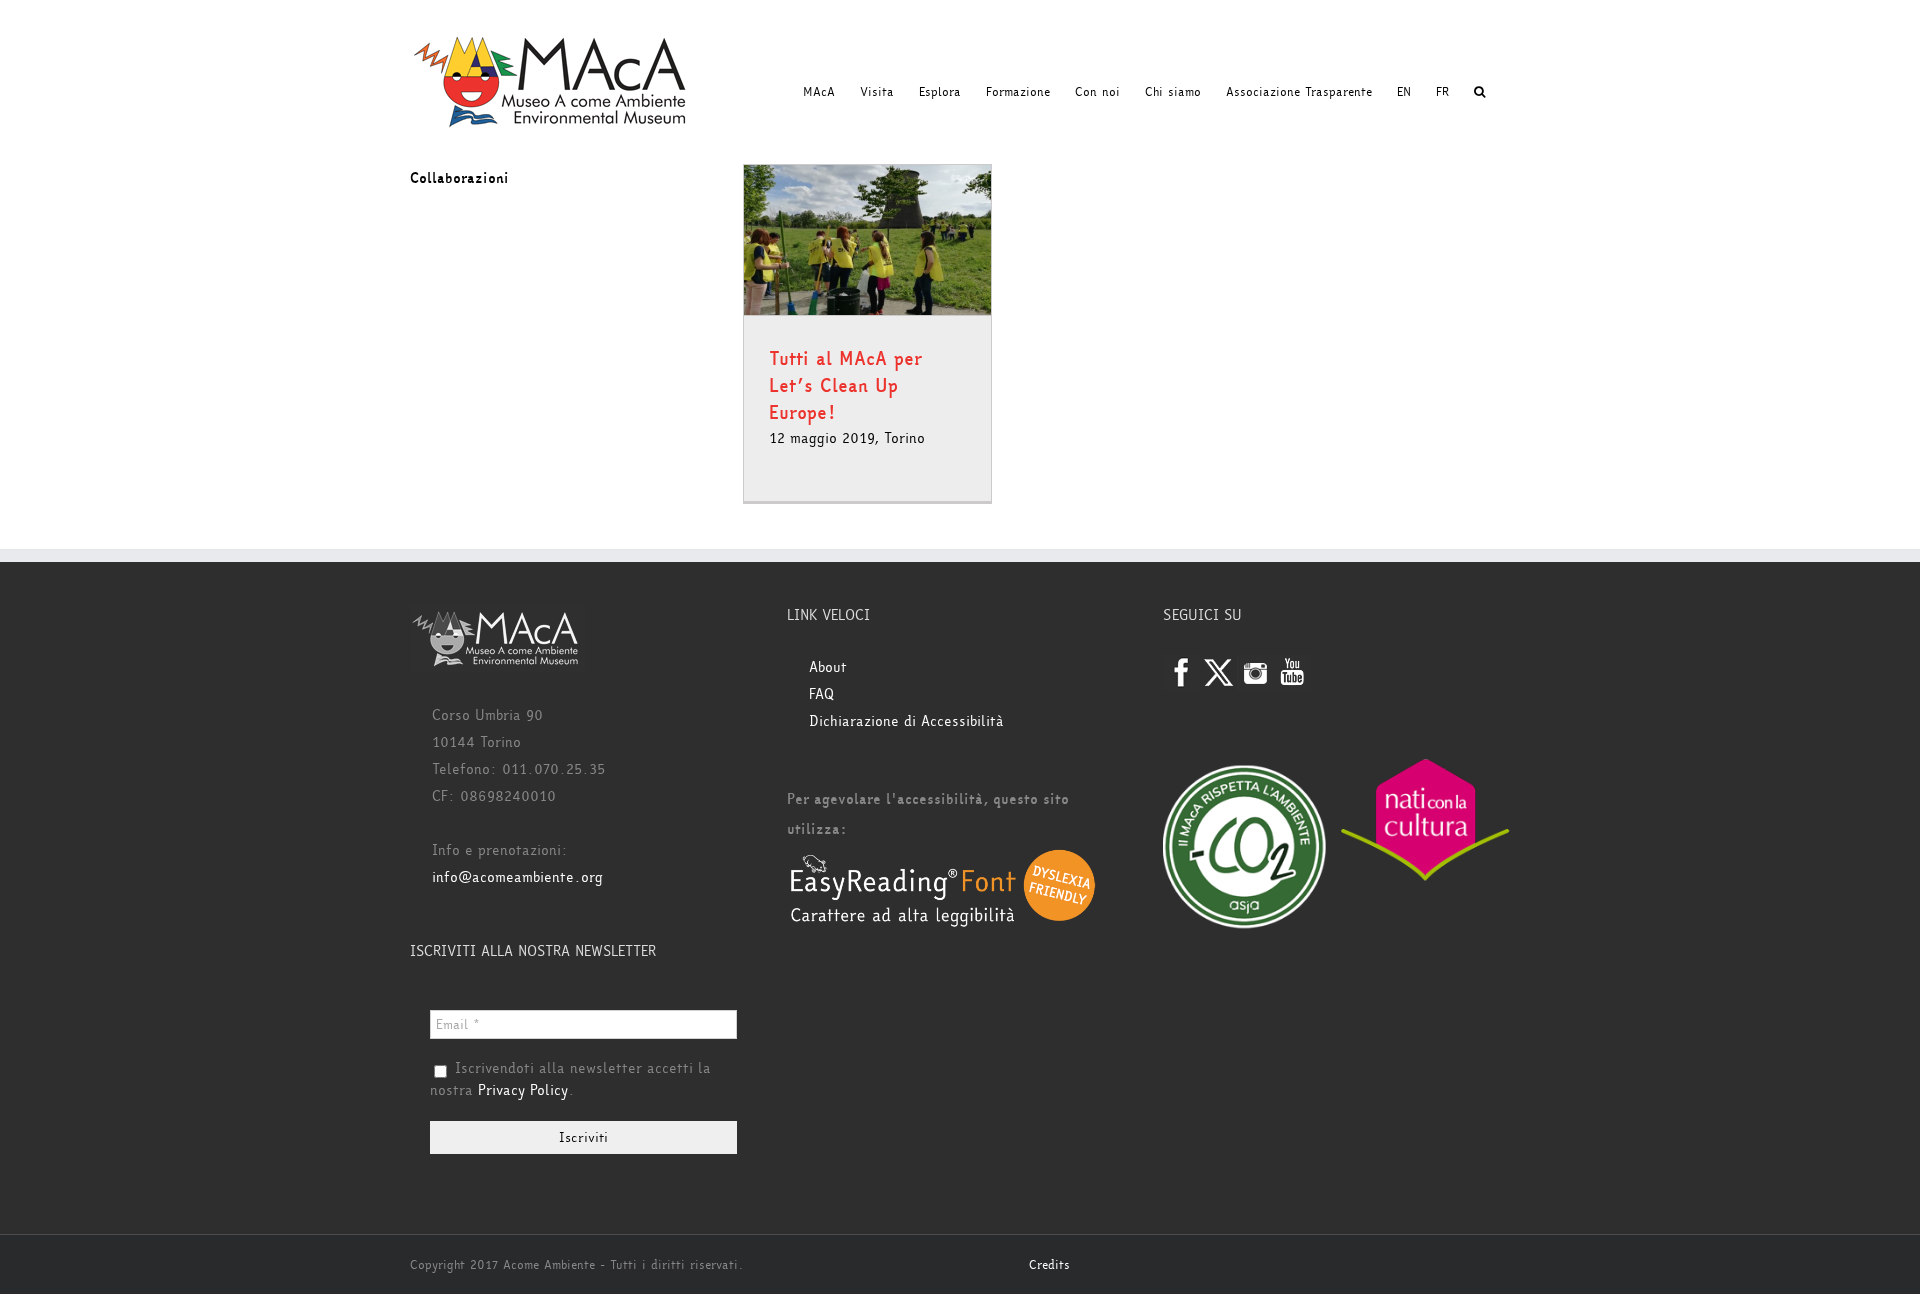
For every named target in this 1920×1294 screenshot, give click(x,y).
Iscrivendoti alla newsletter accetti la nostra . (570, 1080)
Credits (1049, 1265)
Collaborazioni (459, 178)
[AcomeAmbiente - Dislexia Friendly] (943, 859)
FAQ (821, 694)
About (828, 667)
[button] (1479, 92)
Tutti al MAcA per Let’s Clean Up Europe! (845, 386)
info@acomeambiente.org (517, 877)
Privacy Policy (523, 1090)
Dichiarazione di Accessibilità (906, 721)
